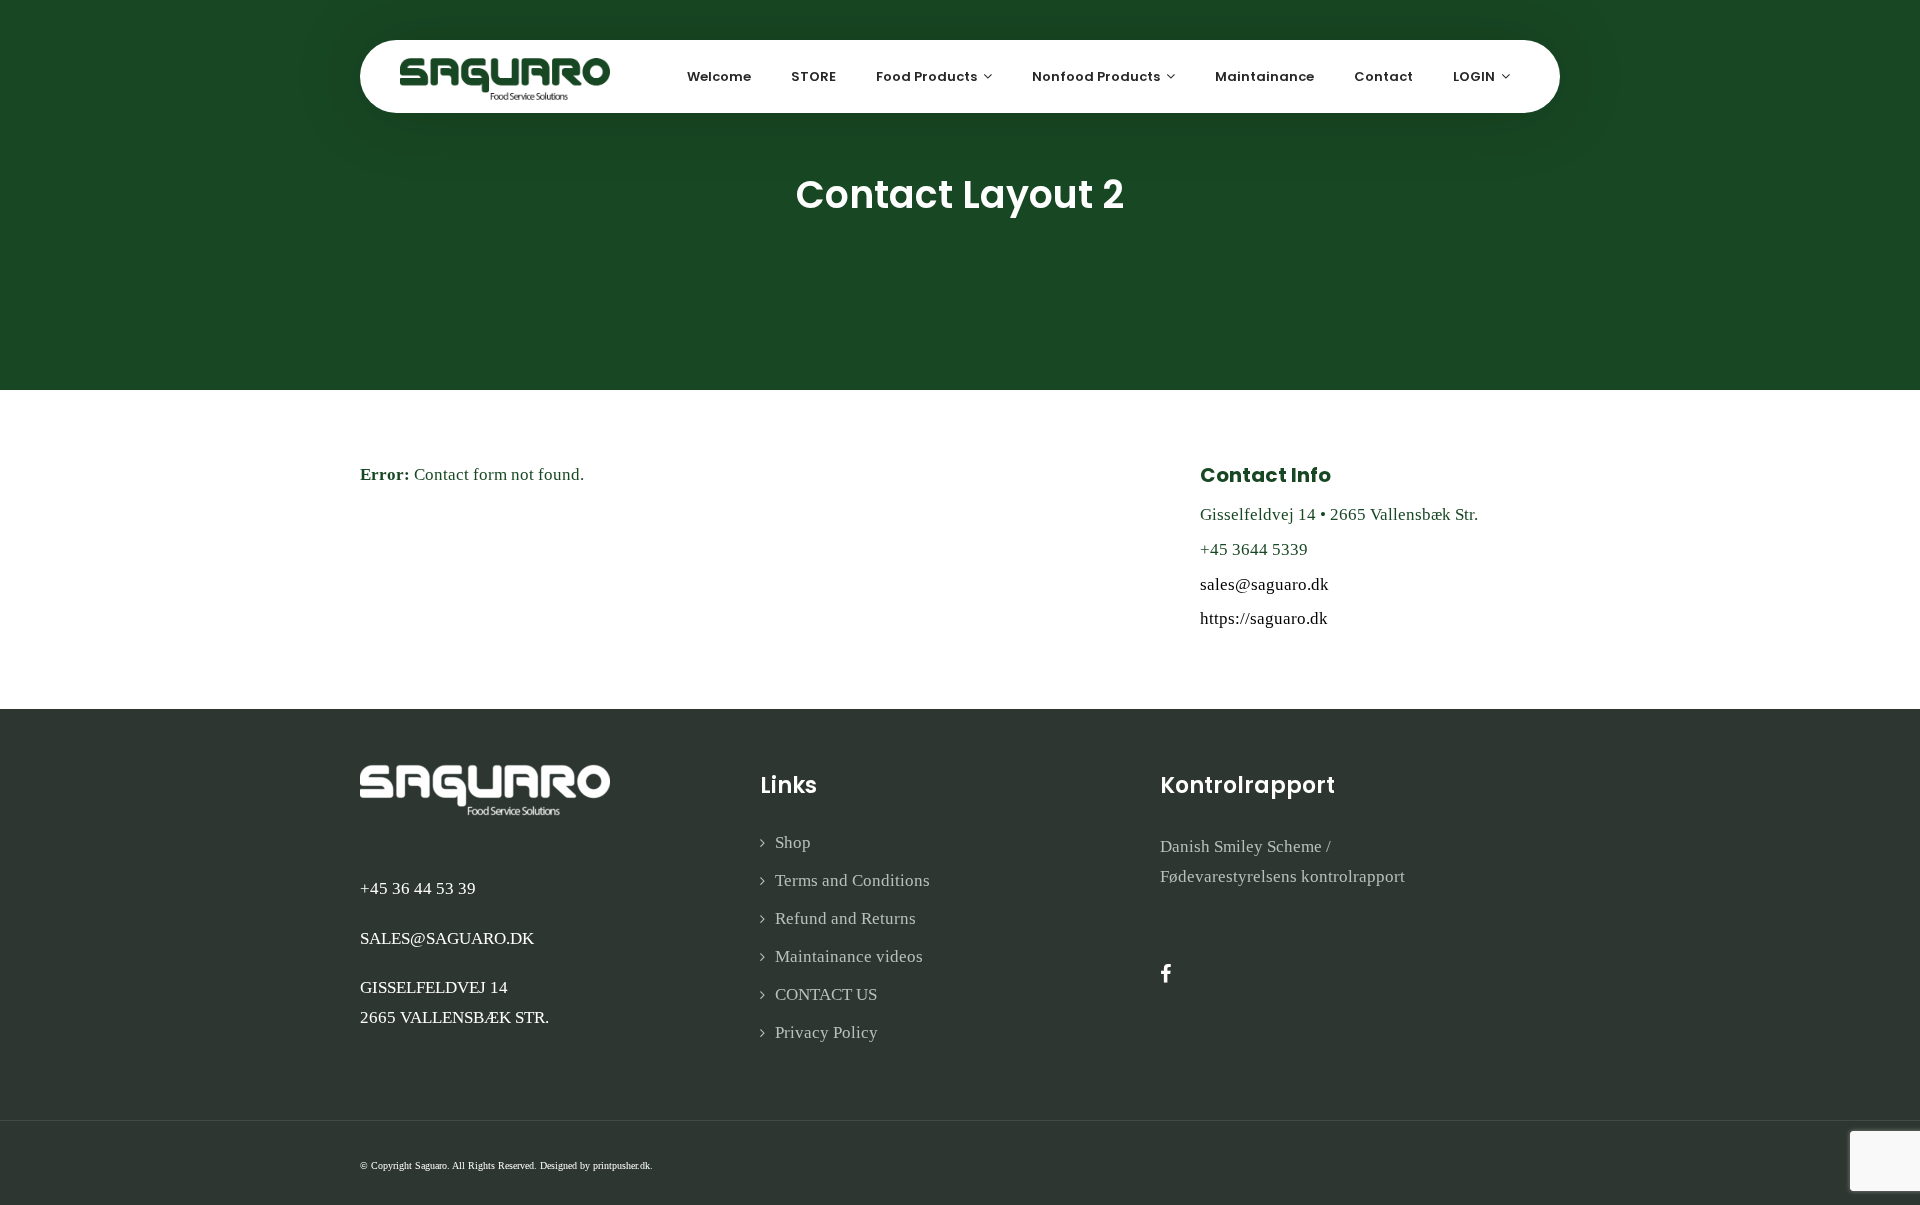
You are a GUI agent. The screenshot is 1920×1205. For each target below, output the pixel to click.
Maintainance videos (849, 956)
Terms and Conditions (852, 880)
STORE (813, 76)
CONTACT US (826, 994)
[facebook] (1165, 974)
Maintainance (1264, 76)
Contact (1383, 76)
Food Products (926, 76)
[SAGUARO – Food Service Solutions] (505, 78)
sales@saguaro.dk (1264, 584)
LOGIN (1474, 76)
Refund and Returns (845, 918)
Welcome (719, 76)
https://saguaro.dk (1264, 618)
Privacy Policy (826, 1032)
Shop (793, 842)
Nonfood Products (1096, 76)
